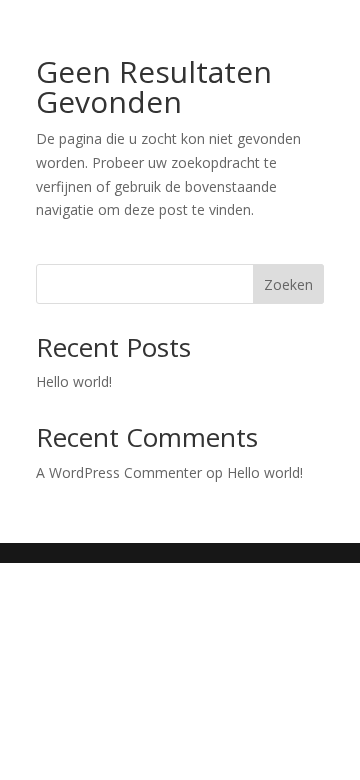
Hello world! (74, 381)
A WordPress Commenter (119, 472)
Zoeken (288, 284)
